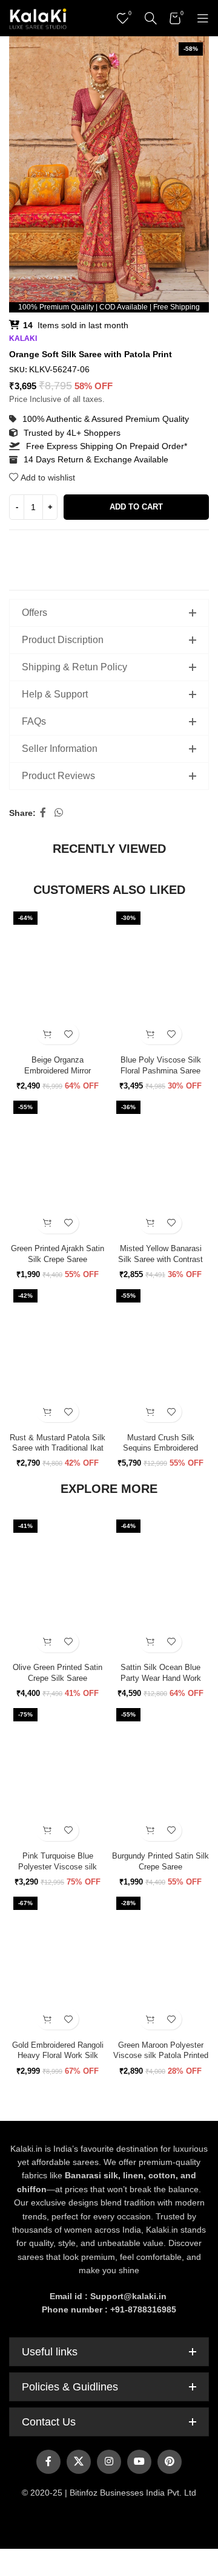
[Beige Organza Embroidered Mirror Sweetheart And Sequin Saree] (58, 979)
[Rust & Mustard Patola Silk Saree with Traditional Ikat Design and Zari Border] (58, 1357)
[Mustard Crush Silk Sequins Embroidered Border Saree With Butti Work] (160, 1357)
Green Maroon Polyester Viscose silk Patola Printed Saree (161, 2056)
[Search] (151, 18)
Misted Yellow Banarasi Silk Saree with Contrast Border (160, 1259)
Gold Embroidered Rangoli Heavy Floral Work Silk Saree (58, 2056)
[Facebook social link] (43, 813)
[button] (47, 1034)
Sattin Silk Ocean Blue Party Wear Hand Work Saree (161, 1678)
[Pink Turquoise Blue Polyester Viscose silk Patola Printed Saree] (58, 1775)
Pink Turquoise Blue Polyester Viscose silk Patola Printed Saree (58, 1867)
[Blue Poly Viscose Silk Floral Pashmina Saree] (160, 979)
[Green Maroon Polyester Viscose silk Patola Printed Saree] (160, 1964)
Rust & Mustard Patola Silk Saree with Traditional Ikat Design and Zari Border (58, 1448)
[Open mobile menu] (203, 18)
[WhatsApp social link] (58, 813)
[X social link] (79, 2462)
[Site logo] (38, 18)
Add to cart (136, 507)
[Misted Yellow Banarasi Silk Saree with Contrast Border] (160, 1168)
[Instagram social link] (109, 2462)
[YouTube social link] (139, 2462)
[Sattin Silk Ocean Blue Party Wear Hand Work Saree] (160, 1587)
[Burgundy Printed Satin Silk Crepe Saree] (160, 1775)
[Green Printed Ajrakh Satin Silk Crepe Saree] (58, 1168)
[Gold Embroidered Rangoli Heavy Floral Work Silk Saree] (58, 1964)
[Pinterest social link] (170, 2462)
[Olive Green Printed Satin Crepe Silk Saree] (58, 1587)
